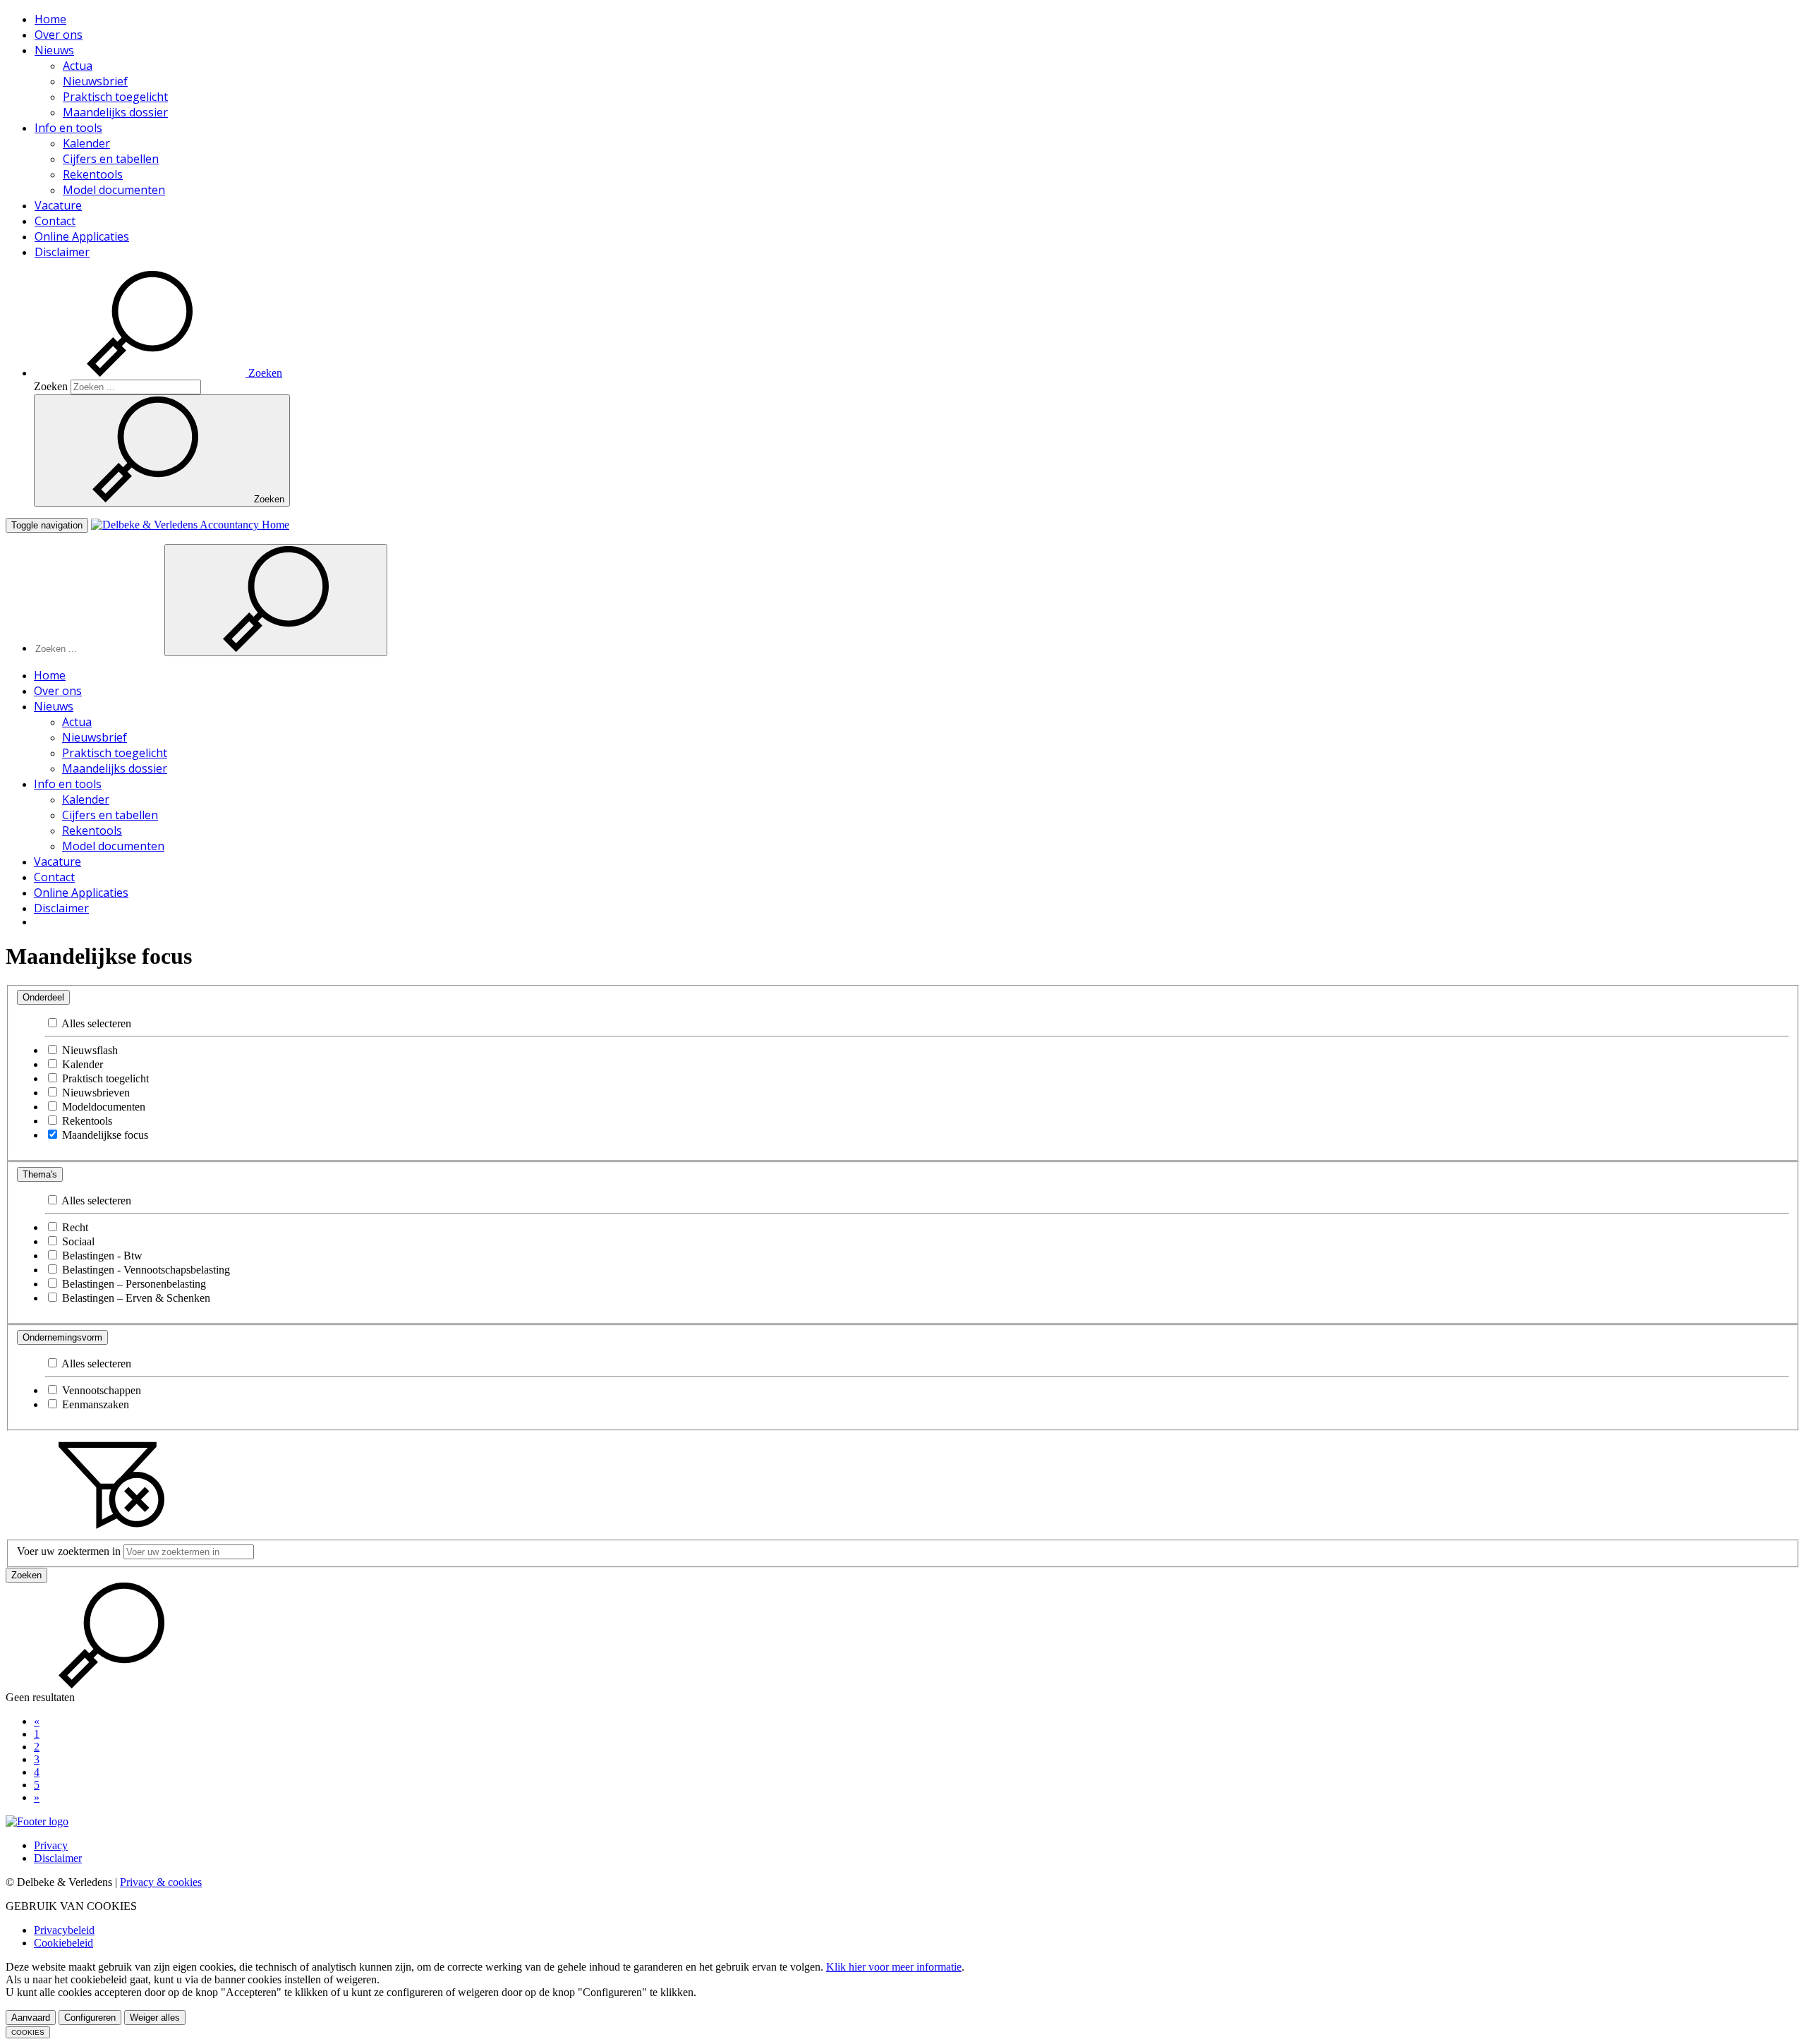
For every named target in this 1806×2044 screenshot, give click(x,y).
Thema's (40, 1174)
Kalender (86, 143)
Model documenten (114, 190)
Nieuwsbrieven (95, 1093)
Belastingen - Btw (101, 1256)
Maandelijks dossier (115, 112)
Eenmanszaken (94, 1404)
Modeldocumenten (102, 1107)
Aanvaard (31, 2018)
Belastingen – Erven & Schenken (135, 1298)
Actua (78, 66)
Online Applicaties (82, 236)
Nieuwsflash (89, 1050)
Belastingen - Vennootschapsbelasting (145, 1270)
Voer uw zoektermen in (69, 1551)
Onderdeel (43, 997)
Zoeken (51, 386)
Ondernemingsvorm (62, 1337)
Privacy (51, 1845)
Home (50, 19)
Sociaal (77, 1241)
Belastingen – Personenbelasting (133, 1284)
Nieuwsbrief (95, 81)
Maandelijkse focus (104, 1135)
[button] (158, 373)
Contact (55, 221)
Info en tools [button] (68, 128)
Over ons (59, 35)
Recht (74, 1227)
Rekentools (93, 174)
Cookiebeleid (63, 1943)
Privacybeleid (64, 1930)
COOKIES (28, 2032)
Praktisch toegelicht (115, 97)
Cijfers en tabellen (111, 159)
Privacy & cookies (161, 1882)
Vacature (58, 205)
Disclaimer (62, 252)
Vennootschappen (100, 1390)
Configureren (90, 2018)
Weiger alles (155, 2018)
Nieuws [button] (54, 50)
